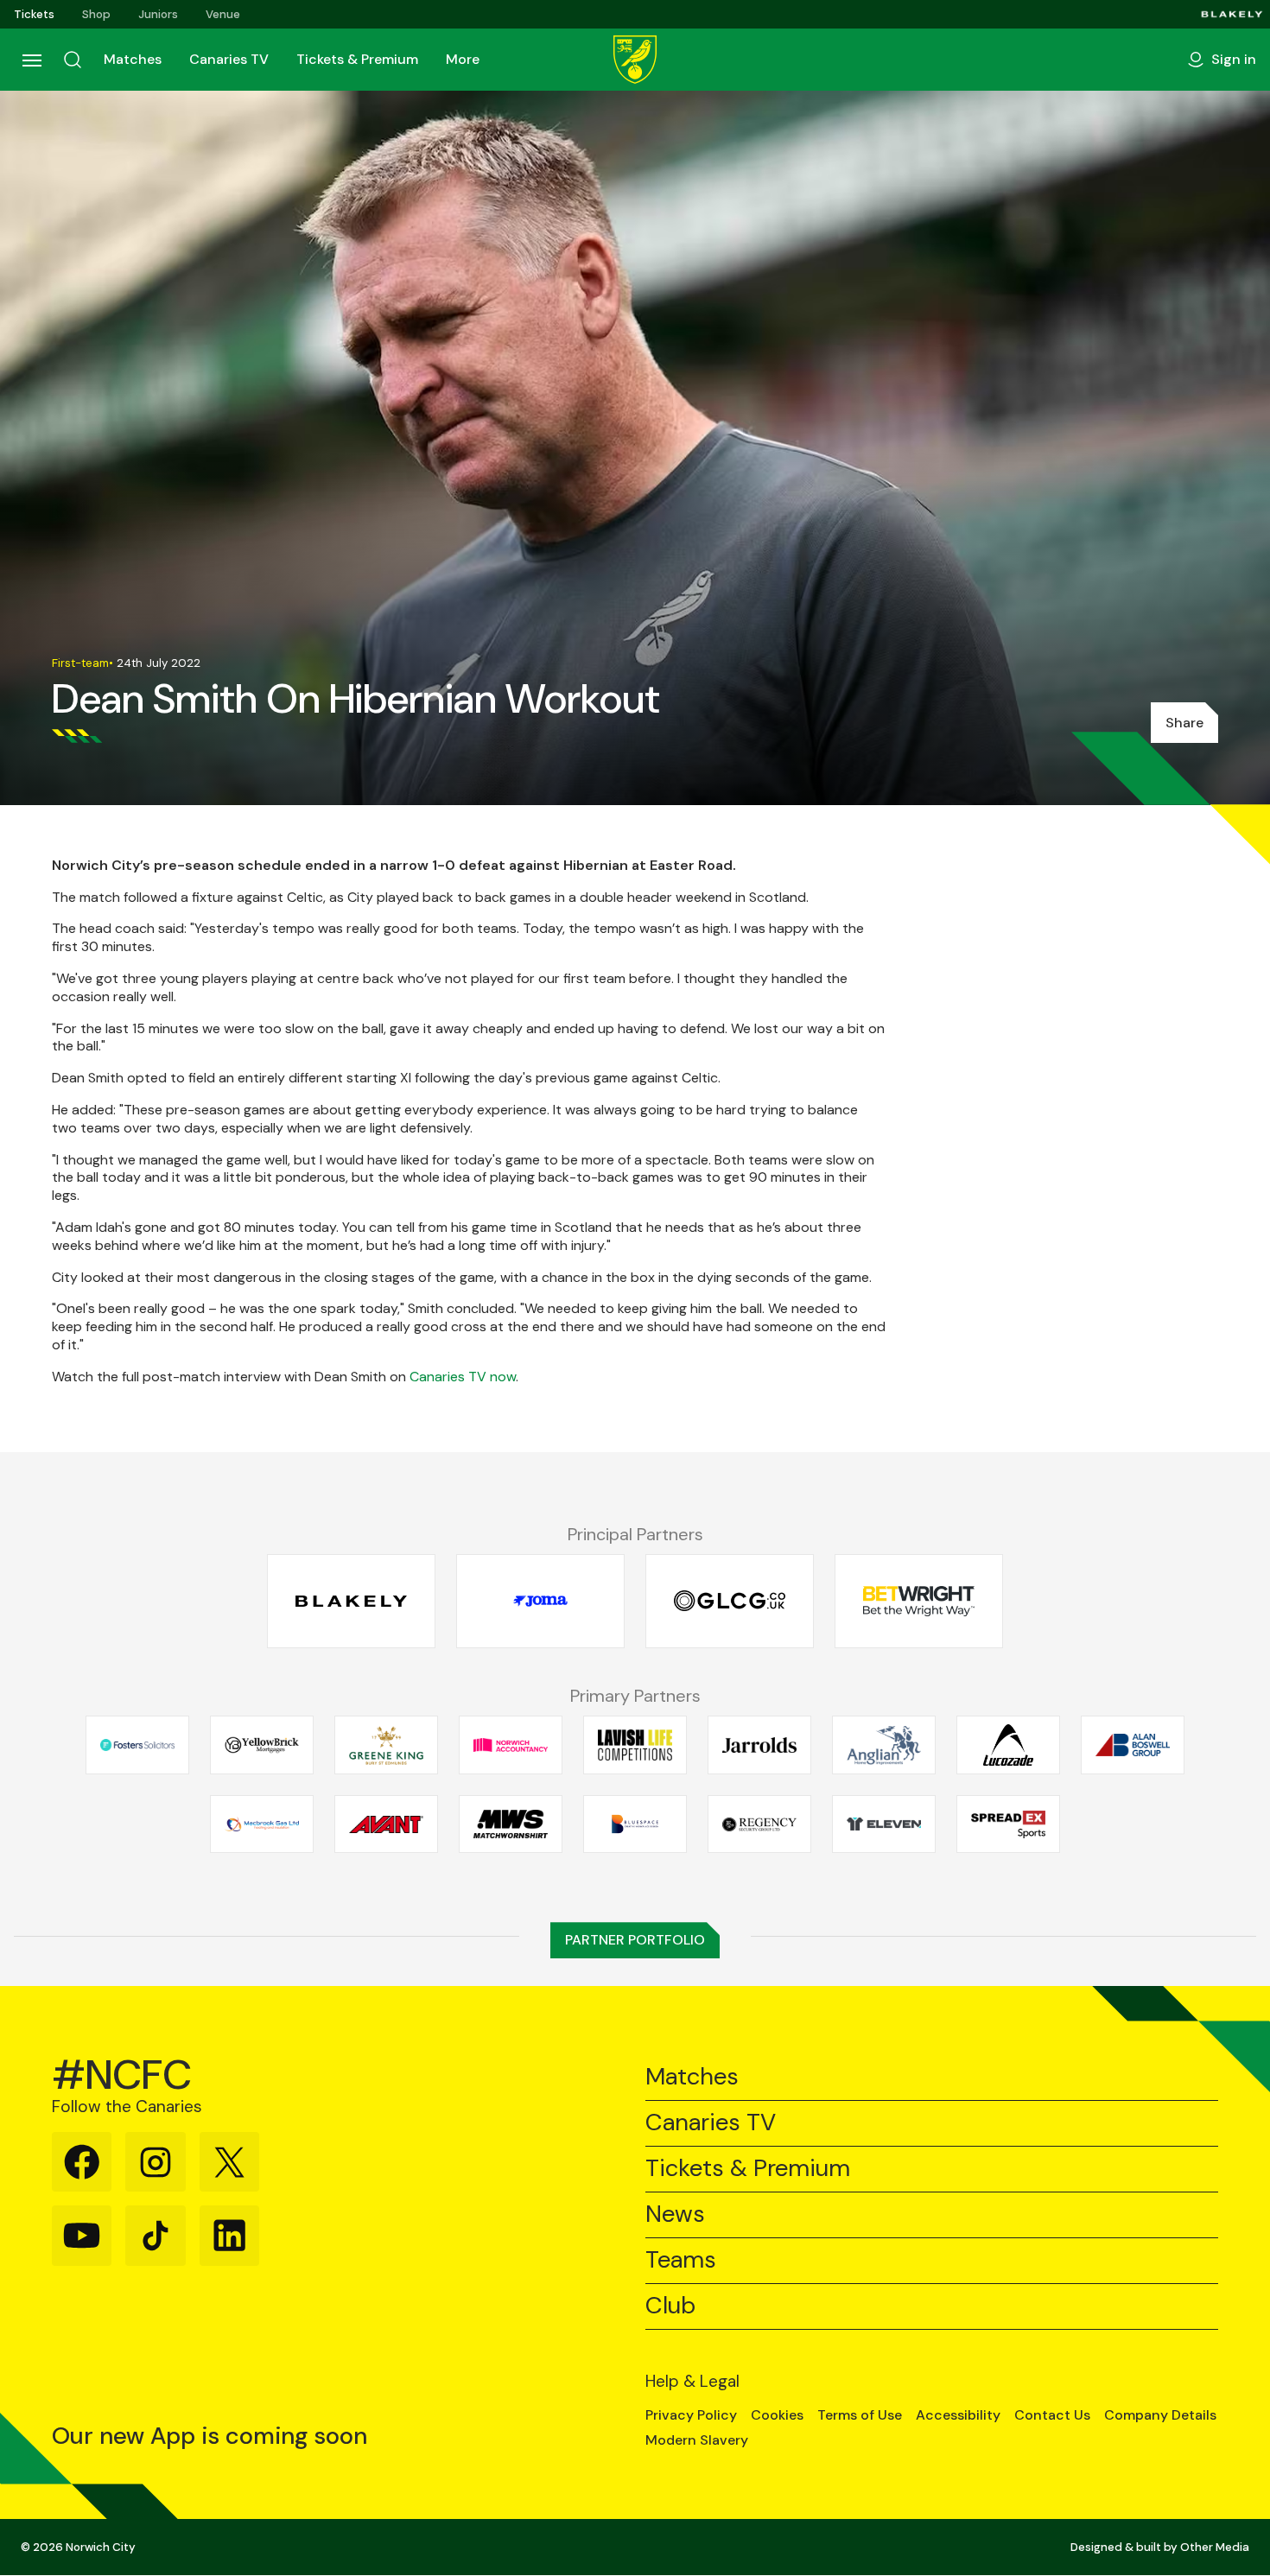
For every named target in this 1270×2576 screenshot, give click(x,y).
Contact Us (1052, 2415)
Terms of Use (860, 2415)
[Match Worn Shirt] (511, 1824)
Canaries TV (229, 59)
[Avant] (386, 1824)
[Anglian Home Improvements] (884, 1745)
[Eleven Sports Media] (884, 1824)
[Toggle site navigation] (31, 60)
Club (670, 2306)
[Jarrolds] (759, 1745)
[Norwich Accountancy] (511, 1745)
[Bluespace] (635, 1824)
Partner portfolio (635, 1940)
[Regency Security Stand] (759, 1824)
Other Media (1215, 2547)
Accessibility (958, 2415)
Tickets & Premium (357, 59)
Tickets (34, 14)
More (463, 59)
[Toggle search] (73, 60)
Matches (133, 59)
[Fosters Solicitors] (137, 1745)
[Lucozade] (1008, 1745)
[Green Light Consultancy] (730, 1601)
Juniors (158, 14)
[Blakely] (1232, 14)
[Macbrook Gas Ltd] (262, 1824)
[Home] (635, 60)
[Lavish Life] (635, 1745)
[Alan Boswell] (1133, 1745)
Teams (681, 2260)
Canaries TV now (463, 1377)
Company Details (1160, 2415)
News (675, 2214)
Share (1184, 723)
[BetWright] (919, 1601)
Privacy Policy (691, 2415)
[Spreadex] (1008, 1824)
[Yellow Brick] (262, 1745)
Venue (223, 14)
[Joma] (540, 1601)
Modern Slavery (697, 2440)
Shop (96, 14)
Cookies (777, 2415)
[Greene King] (386, 1745)
